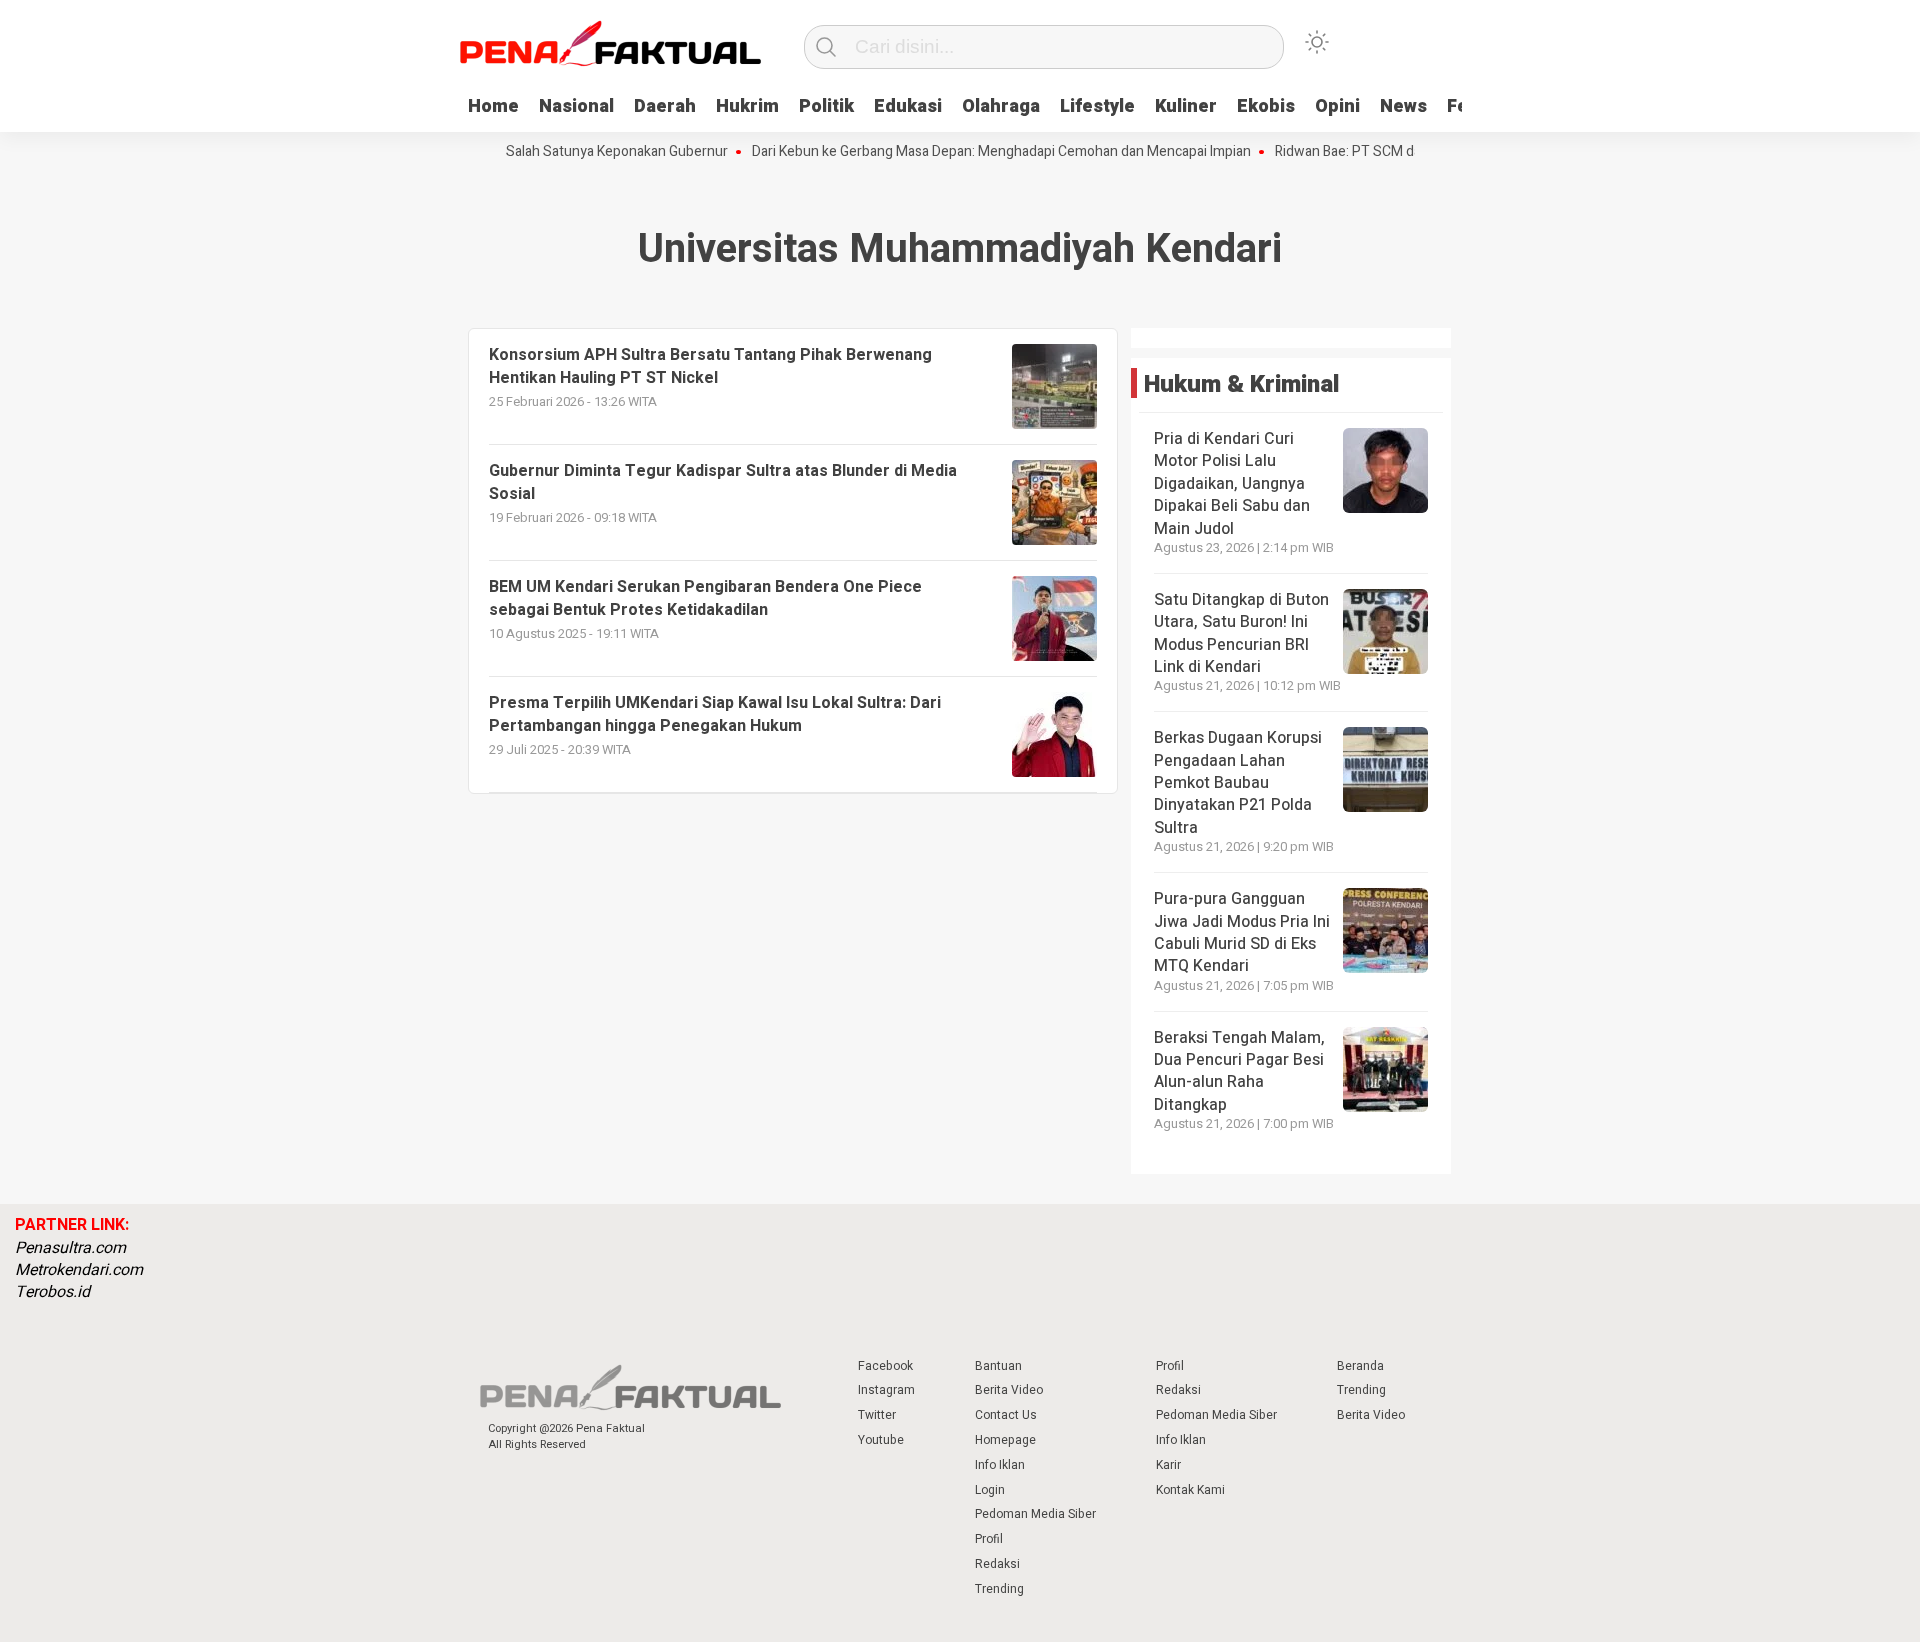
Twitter (877, 1415)
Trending (999, 1589)
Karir (1168, 1465)
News (1403, 106)
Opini (1337, 106)
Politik (826, 106)
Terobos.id (52, 1292)
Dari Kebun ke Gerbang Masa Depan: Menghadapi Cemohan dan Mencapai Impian (971, 152)
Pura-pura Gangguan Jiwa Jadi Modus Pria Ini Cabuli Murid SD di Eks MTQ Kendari (1242, 932)
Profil (989, 1539)
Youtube (881, 1440)
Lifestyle (1097, 106)
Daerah (665, 106)
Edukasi (908, 106)
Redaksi (997, 1564)
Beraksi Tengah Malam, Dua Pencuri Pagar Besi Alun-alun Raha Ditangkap (1239, 1071)
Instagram (886, 1390)
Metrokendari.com (79, 1270)
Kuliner (1186, 106)
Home (493, 106)
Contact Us (1006, 1415)
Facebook (885, 1366)
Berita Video (1009, 1390)
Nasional (576, 106)
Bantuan (998, 1366)
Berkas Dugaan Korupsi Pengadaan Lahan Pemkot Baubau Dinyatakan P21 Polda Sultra (1238, 783)
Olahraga (1001, 106)
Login (990, 1490)
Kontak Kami (1190, 1490)
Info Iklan (1000, 1465)
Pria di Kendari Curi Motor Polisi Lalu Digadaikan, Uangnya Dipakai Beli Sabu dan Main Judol (1232, 484)
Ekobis (1266, 106)
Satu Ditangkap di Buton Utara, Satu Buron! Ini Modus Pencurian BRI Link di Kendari (1241, 633)
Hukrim (747, 106)
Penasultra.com (70, 1248)
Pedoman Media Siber (1035, 1514)
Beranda (1360, 1366)
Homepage (1005, 1440)
